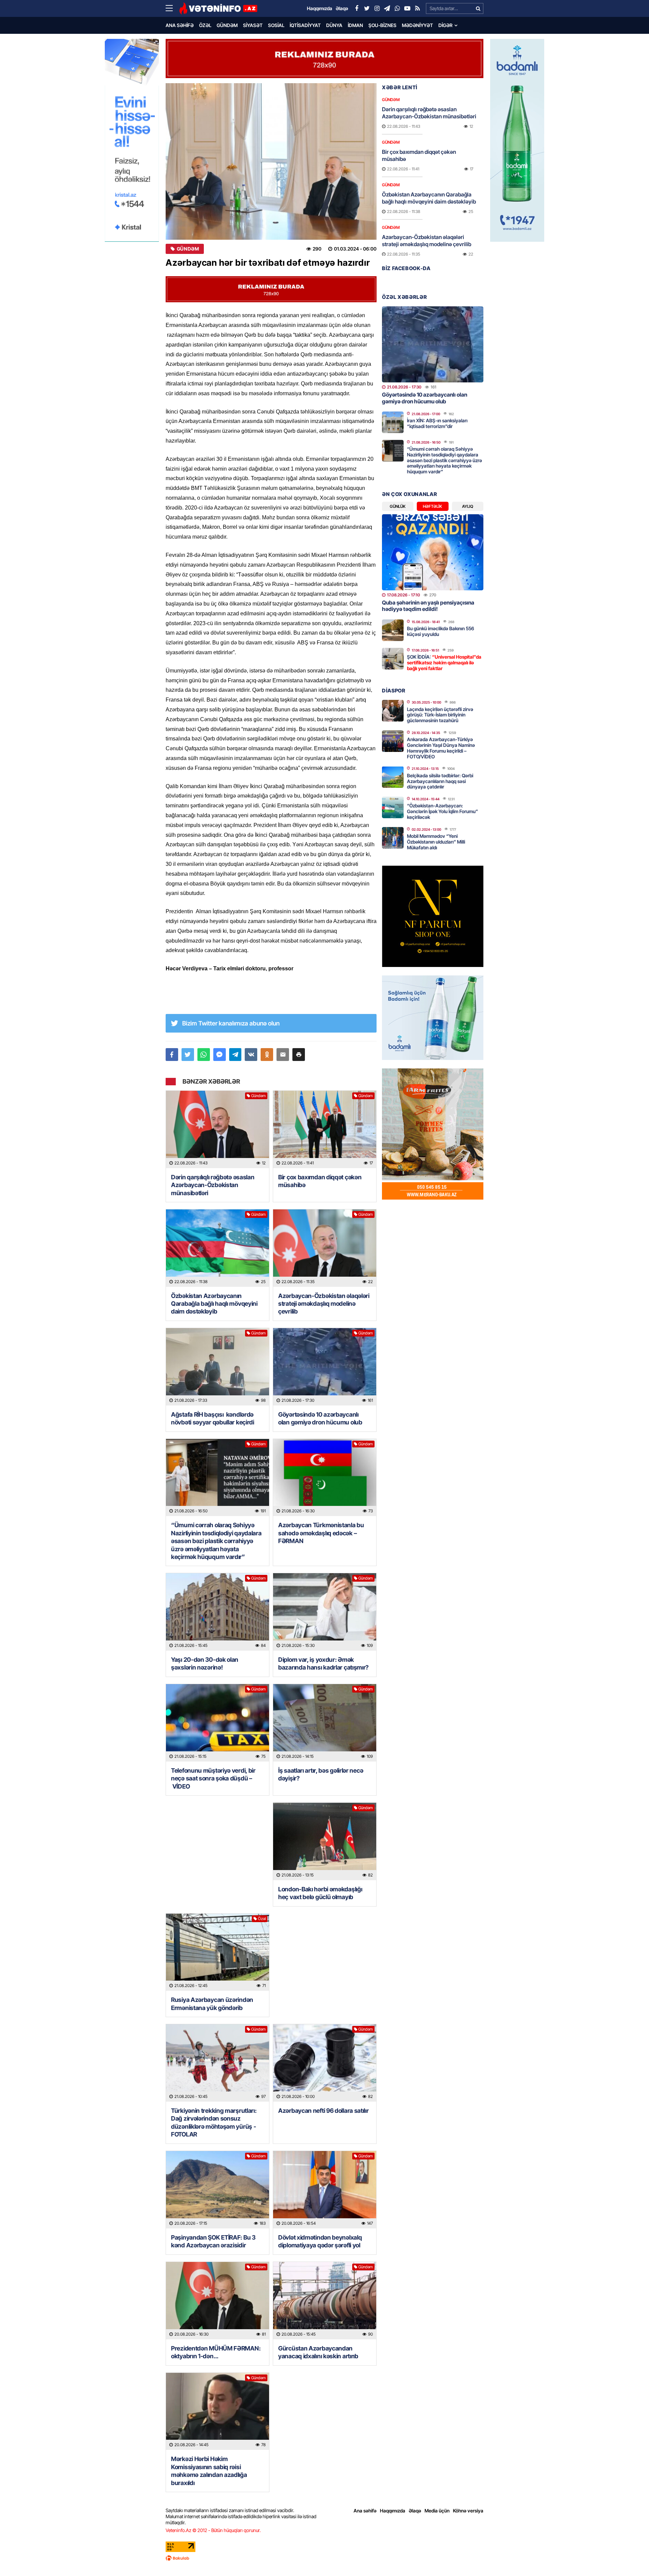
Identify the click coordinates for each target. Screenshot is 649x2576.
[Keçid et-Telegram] (387, 8)
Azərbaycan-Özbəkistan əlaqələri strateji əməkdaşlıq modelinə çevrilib (324, 1304)
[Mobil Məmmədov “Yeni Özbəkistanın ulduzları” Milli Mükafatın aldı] (393, 838)
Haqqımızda (393, 2511)
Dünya (334, 25)
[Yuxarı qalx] (630, 2557)
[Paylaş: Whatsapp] (204, 1055)
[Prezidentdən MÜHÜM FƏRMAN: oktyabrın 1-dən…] (218, 2301)
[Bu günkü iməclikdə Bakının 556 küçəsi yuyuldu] (393, 630)
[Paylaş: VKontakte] (251, 1055)
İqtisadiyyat (305, 25)
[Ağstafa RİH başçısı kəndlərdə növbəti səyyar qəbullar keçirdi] (218, 1367)
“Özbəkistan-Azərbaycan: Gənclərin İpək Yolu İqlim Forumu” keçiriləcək (442, 811)
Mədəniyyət (417, 25)
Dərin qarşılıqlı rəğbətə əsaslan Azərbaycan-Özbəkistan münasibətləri (213, 1185)
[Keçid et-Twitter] (367, 8)
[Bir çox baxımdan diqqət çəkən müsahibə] (325, 1129)
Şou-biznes (382, 25)
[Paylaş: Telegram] (235, 1055)
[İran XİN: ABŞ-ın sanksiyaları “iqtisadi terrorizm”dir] (393, 422)
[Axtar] (478, 8)
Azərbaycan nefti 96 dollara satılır (323, 2111)
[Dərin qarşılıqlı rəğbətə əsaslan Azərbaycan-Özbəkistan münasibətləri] (218, 1129)
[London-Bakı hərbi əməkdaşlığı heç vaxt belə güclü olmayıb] (325, 1841)
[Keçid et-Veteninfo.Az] (218, 8)
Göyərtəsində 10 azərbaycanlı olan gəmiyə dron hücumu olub (320, 1418)
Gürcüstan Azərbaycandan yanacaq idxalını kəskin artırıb (318, 2352)
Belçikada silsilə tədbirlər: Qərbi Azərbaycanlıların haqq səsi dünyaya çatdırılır (440, 781)
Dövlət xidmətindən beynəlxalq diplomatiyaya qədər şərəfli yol (320, 2241)
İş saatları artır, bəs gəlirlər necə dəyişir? (321, 1774)
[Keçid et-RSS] (417, 8)
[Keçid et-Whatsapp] (397, 8)
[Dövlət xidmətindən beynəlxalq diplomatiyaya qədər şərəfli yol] (325, 2190)
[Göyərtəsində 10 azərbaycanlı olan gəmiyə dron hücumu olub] (325, 1367)
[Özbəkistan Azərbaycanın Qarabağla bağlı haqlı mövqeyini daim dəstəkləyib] (218, 1248)
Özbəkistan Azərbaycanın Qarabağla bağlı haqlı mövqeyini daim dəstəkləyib (214, 1304)
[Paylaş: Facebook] (172, 1055)
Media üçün (437, 2511)
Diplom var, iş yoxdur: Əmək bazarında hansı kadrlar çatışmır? (323, 1663)
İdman (355, 25)
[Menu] (172, 8)
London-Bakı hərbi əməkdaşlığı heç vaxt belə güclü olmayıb (320, 1893)
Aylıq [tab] (468, 506)
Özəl (205, 25)
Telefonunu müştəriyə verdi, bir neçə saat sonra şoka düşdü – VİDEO (213, 1778)
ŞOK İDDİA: (444, 663)
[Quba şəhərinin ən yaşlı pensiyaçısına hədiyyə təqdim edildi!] (433, 552)
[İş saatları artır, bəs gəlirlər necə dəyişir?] (325, 1723)
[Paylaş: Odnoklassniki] (267, 1055)
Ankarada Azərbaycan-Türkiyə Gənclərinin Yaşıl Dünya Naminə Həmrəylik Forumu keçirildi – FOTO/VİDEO (441, 748)
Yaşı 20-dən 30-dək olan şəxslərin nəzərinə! (205, 1663)
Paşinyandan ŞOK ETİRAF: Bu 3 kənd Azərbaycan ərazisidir (213, 2241)
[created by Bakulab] (324, 2558)
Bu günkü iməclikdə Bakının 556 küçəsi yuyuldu (441, 631)
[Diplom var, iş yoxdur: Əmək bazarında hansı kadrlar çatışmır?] (325, 1612)
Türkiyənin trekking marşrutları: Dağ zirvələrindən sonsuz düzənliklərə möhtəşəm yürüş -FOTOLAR (214, 2122)
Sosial (276, 25)
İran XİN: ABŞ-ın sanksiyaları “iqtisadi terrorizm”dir (437, 423)
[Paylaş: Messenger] (220, 1055)
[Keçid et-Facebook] (357, 8)
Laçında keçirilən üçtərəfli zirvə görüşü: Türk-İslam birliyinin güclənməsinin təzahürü (440, 715)
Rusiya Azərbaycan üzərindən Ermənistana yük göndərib (212, 2004)
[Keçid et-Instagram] (377, 8)
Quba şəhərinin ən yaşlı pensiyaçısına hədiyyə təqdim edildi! (428, 606)
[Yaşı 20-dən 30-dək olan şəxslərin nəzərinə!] (218, 1612)
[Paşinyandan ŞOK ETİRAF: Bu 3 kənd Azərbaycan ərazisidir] (218, 2190)
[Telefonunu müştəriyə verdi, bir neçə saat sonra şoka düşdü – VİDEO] (218, 1723)
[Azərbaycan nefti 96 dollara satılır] (325, 2063)
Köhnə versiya (468, 2511)
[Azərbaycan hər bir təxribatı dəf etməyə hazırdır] (271, 161)
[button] (299, 1055)
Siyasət (253, 25)
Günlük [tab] (398, 506)
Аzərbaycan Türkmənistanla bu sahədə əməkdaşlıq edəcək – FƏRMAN (321, 1533)
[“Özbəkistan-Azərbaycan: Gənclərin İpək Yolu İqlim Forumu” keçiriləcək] (393, 807)
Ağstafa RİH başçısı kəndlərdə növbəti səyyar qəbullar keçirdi (213, 1418)
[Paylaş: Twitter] (188, 1055)
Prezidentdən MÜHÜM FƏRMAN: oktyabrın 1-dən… (216, 2352)
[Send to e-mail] (283, 1055)
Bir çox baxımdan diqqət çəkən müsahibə (320, 1181)
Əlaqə (415, 2511)
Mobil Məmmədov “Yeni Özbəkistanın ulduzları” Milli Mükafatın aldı (436, 842)
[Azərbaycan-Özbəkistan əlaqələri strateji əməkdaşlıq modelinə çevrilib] (325, 1248)
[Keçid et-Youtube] (407, 8)
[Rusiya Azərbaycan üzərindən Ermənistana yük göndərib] (218, 1952)
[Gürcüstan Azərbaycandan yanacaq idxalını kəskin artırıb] (325, 2301)
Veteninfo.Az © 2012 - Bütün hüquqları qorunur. (213, 2530)
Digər (446, 25)
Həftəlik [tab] (432, 506)
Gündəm (227, 25)
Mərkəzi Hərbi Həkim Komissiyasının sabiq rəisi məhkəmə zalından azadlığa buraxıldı (209, 2471)
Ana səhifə (180, 25)
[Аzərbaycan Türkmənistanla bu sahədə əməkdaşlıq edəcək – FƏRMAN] (325, 1478)
